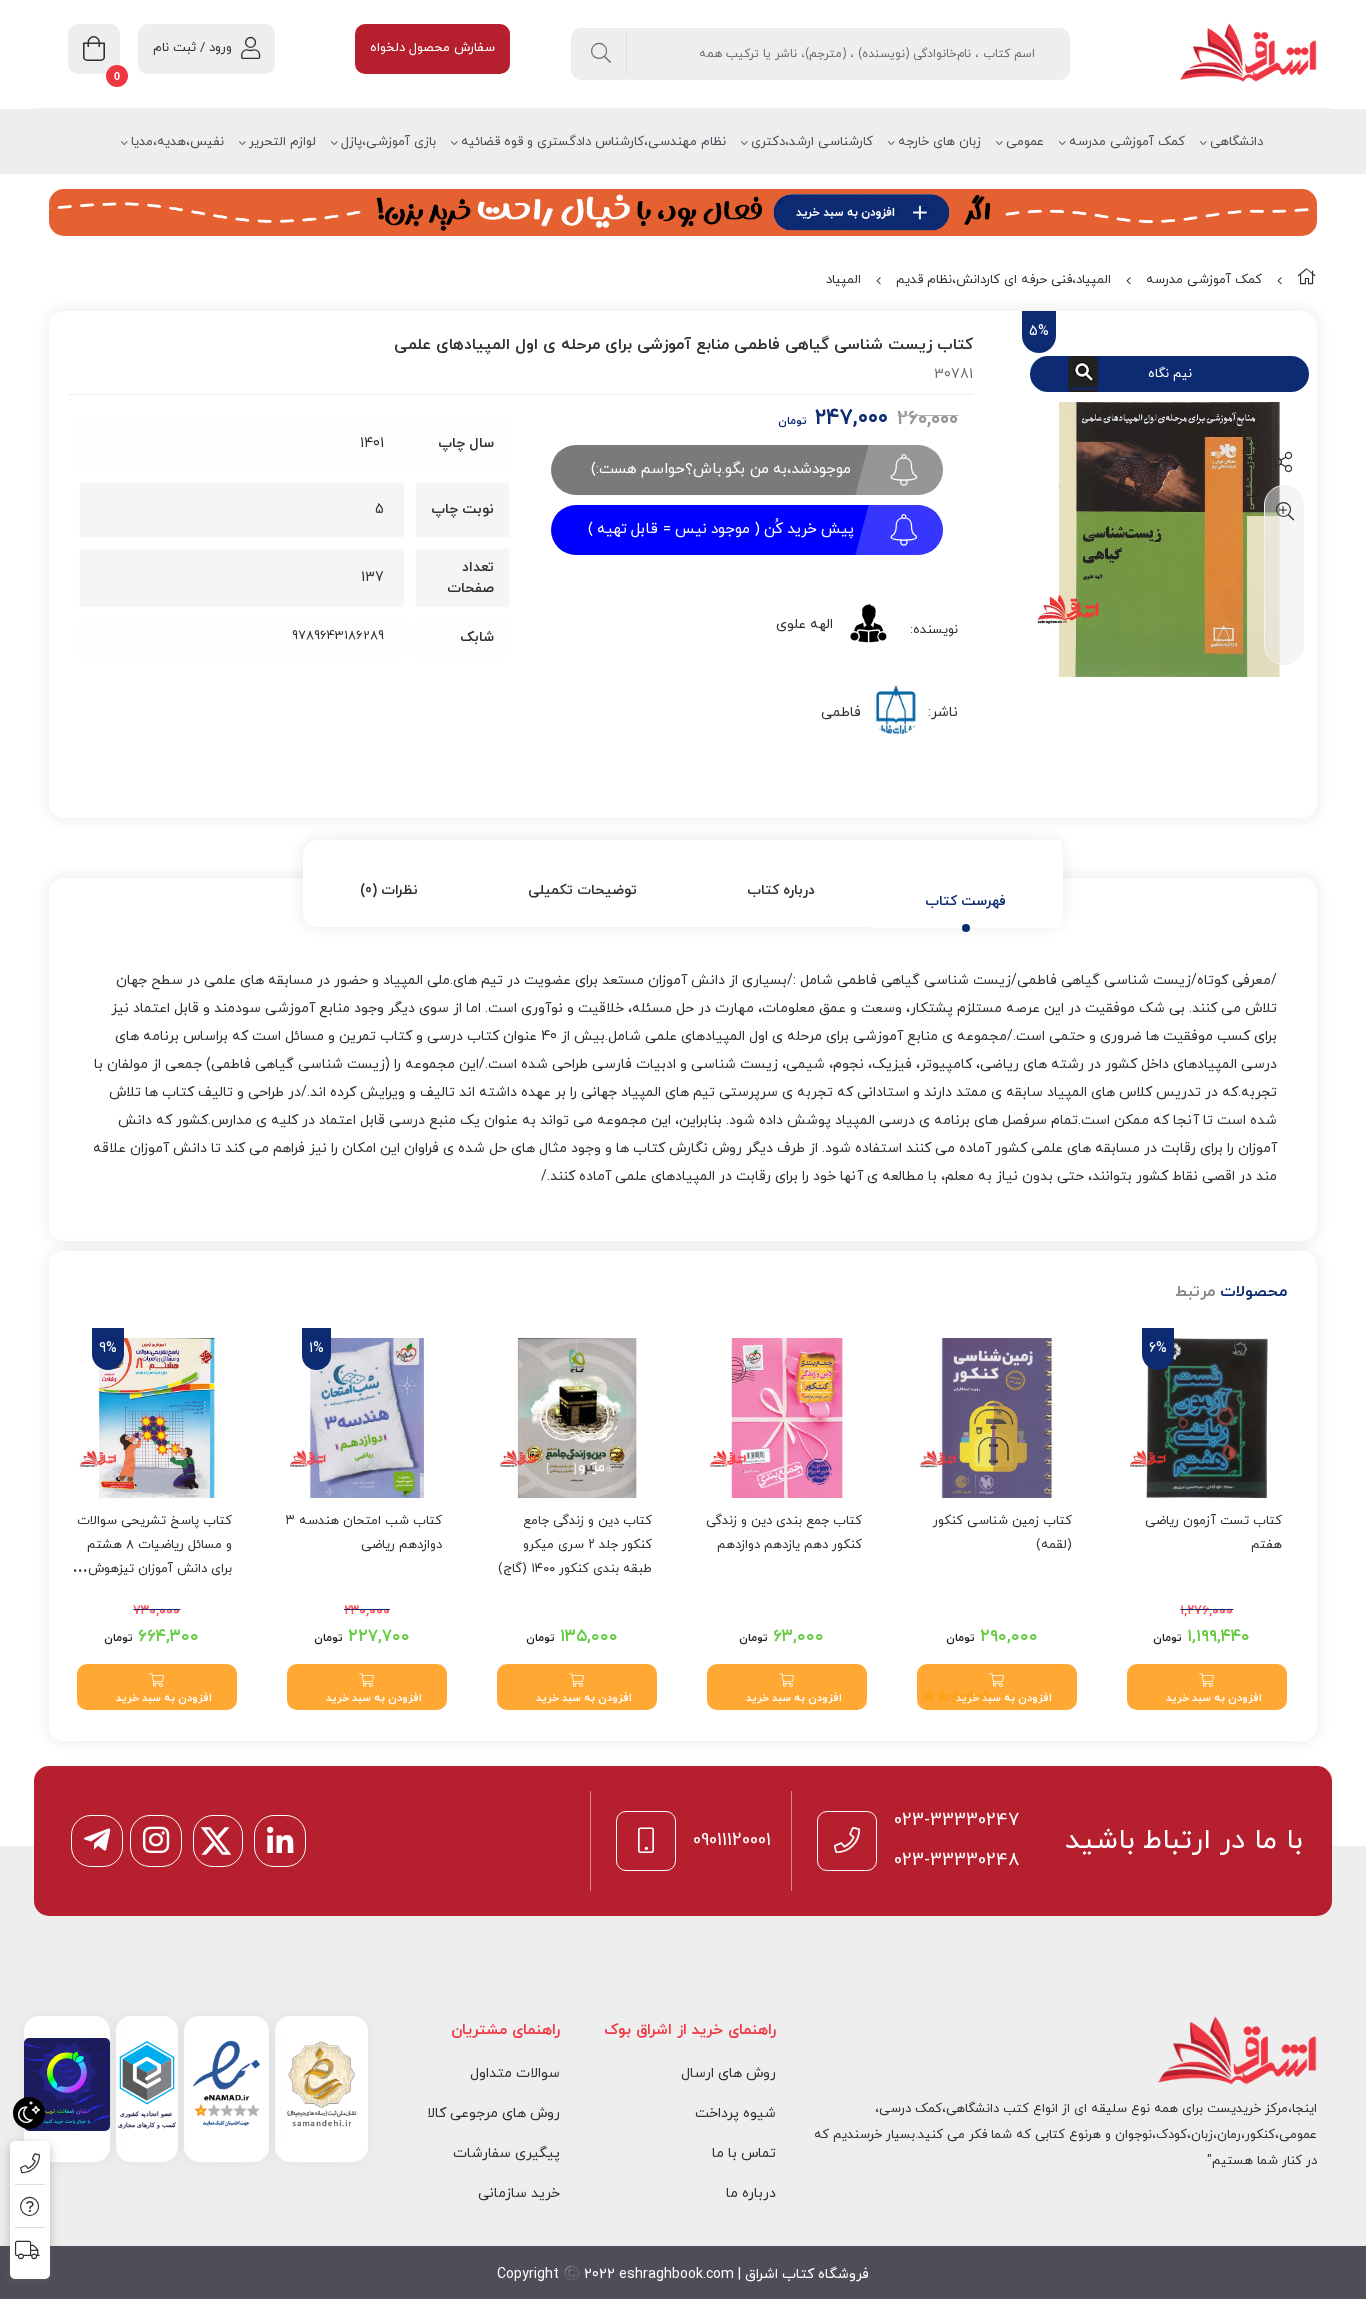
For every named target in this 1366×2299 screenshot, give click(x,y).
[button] (1207, 1687)
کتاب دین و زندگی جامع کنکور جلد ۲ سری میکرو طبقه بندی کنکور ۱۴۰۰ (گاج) (575, 1545)
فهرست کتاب (965, 901)
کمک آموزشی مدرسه (1127, 142)
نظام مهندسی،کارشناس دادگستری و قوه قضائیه (593, 142)
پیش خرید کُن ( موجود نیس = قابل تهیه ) (721, 529)
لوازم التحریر (282, 142)
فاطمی (841, 712)
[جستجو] (601, 54)
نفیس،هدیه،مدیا (177, 142)
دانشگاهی (1236, 142)
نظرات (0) (389, 890)
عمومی (1025, 142)
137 (372, 577)
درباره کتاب (781, 890)
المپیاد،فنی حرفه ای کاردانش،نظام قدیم (1003, 280)
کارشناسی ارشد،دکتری (812, 142)
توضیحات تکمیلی (582, 890)
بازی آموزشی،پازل (388, 142)
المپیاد (843, 280)
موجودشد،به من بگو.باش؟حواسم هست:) (721, 469)
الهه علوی (804, 624)
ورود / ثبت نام (192, 48)
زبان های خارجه (939, 142)
